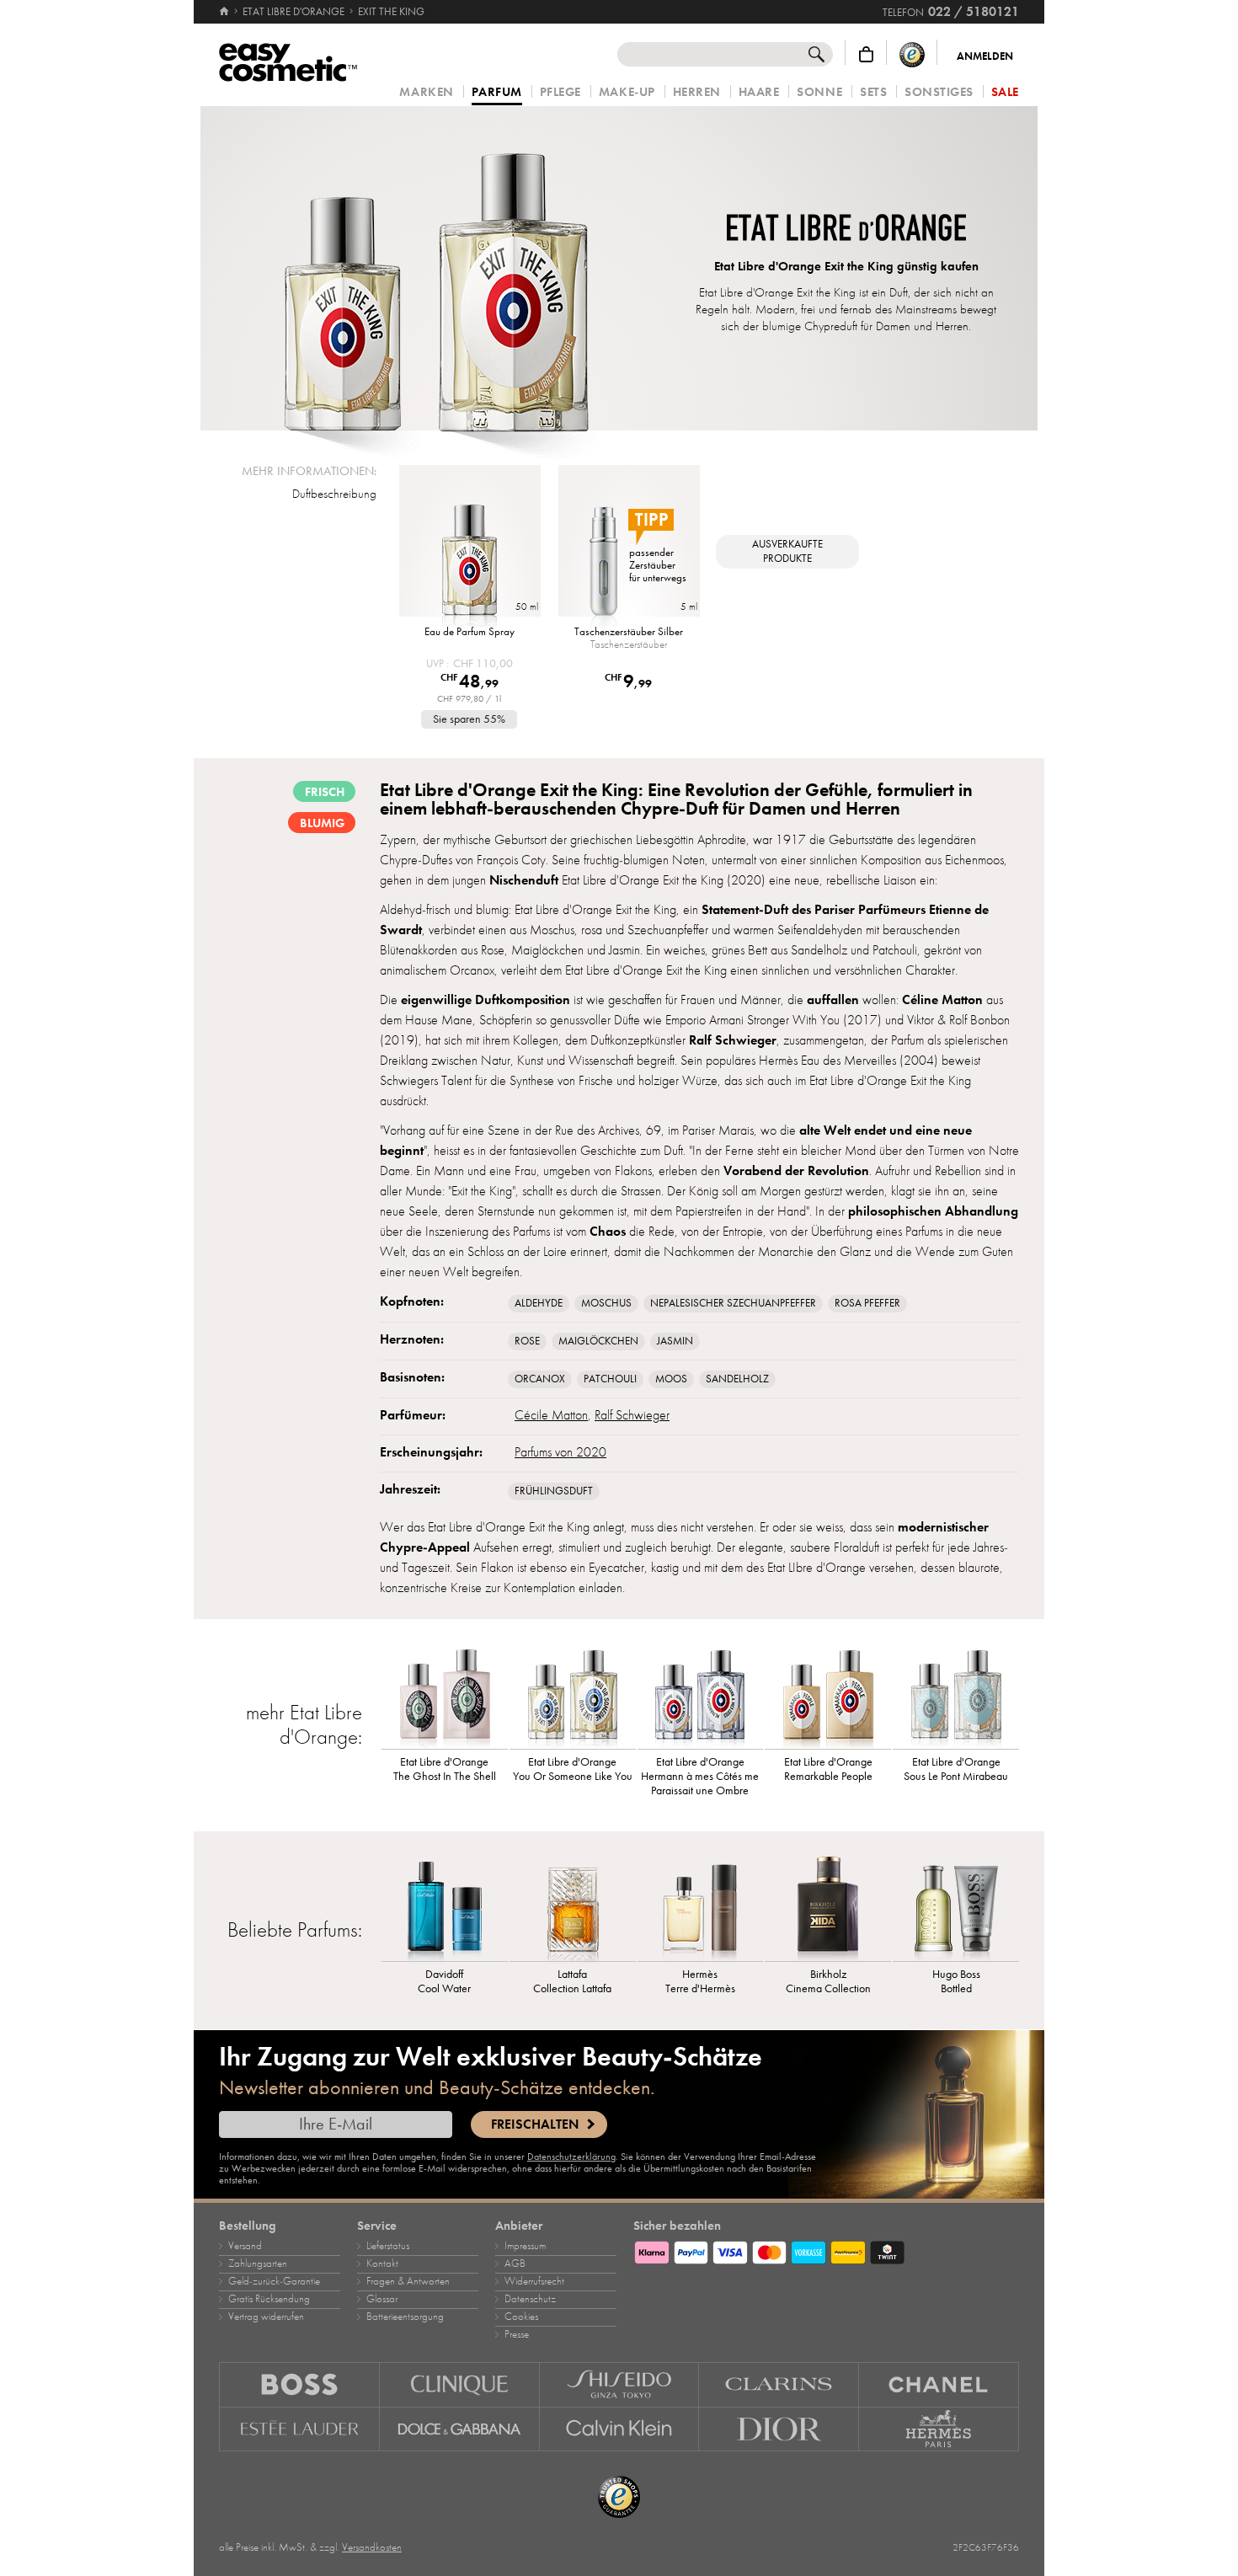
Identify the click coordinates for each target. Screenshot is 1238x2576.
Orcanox (540, 1379)
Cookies (521, 2317)
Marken (426, 92)
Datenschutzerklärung (571, 2156)
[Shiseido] (620, 2384)
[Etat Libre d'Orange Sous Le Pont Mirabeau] (956, 1694)
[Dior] (779, 2429)
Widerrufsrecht (534, 2281)
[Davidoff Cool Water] (445, 1906)
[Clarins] (779, 2384)
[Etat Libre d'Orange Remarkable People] (828, 1694)
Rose (527, 1341)
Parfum (497, 93)
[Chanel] (939, 2384)
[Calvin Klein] (620, 2429)
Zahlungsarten (258, 2263)
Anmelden (985, 56)
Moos (671, 1379)
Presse (517, 2334)
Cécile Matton (551, 1415)
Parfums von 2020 (560, 1452)
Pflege (560, 92)
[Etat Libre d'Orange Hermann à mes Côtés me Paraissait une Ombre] (701, 1694)
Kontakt (382, 2263)
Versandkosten (372, 2547)
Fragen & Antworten (408, 2281)
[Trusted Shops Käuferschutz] (912, 54)
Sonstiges (939, 92)
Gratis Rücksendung (269, 2299)
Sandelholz (737, 1379)
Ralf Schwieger (632, 1415)
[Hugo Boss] (299, 2384)
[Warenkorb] (866, 54)
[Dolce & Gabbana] (460, 2429)
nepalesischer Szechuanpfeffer (733, 1303)
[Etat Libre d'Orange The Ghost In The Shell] (445, 1694)
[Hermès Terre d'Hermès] (701, 1906)
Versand (245, 2246)
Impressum (525, 2246)
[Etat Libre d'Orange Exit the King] (436, 268)
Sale (1005, 92)
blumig (322, 823)
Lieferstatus (388, 2246)
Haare (759, 92)
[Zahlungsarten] (826, 2250)
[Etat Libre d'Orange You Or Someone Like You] (573, 1694)
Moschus (606, 1303)
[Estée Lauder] (299, 2429)
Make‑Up (627, 92)
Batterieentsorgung (405, 2317)
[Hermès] (939, 2429)
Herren (697, 92)
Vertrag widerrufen (266, 2317)
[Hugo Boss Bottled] (956, 1906)
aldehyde (539, 1303)
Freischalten (535, 2124)
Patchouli (610, 1379)
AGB (515, 2263)
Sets (873, 92)
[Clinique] (460, 2384)
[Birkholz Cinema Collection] (828, 1906)
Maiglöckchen (598, 1341)
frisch (325, 792)
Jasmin (675, 1341)
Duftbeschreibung (334, 494)
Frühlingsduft (554, 1491)
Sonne (819, 92)
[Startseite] (225, 12)
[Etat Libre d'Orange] (846, 230)
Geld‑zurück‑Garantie (274, 2281)
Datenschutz (530, 2299)
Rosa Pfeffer (867, 1303)
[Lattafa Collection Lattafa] (573, 1906)
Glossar (382, 2299)
